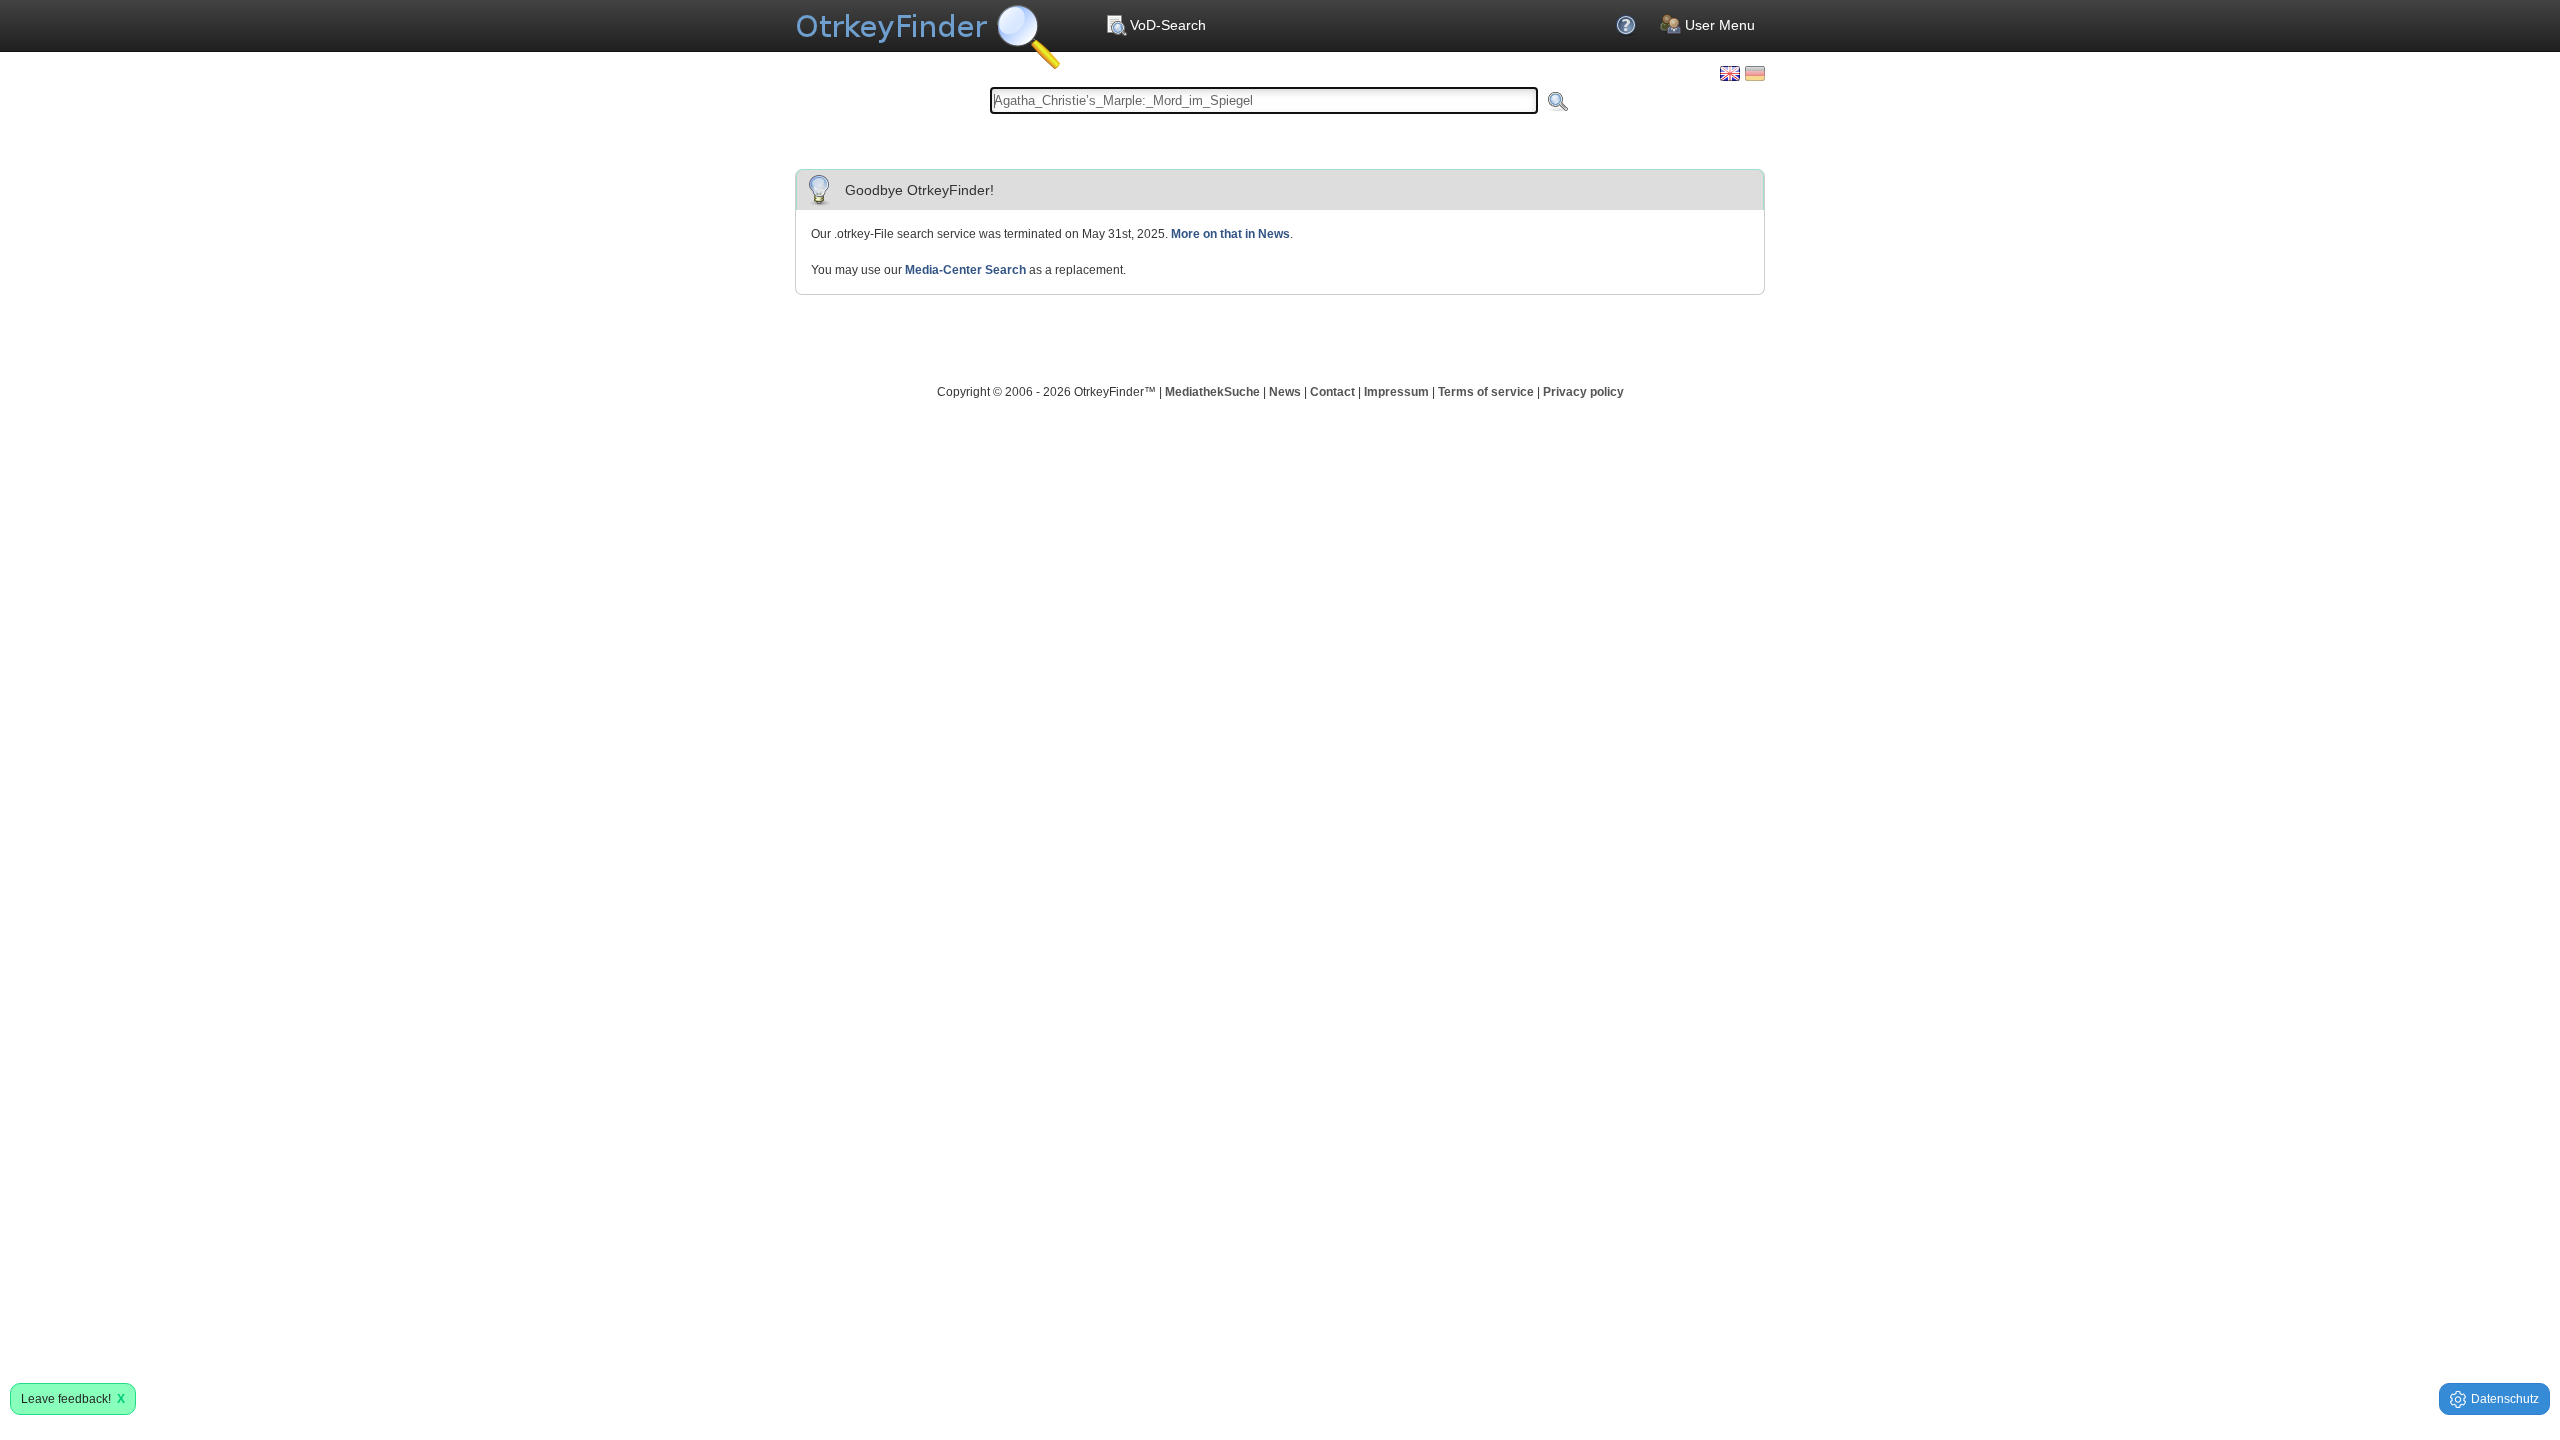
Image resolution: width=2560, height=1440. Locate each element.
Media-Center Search (965, 270)
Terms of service (1486, 392)
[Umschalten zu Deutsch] (1755, 73)
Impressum (1396, 392)
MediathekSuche (1212, 392)
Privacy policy (1583, 392)
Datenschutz (2505, 1399)
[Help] (1627, 25)
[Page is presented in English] (1730, 73)
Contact (1332, 392)
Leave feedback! (73, 1399)
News (1285, 392)
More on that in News (1230, 234)
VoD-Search (1168, 25)
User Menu (1720, 25)
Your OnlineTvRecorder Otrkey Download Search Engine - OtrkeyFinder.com (927, 30)
